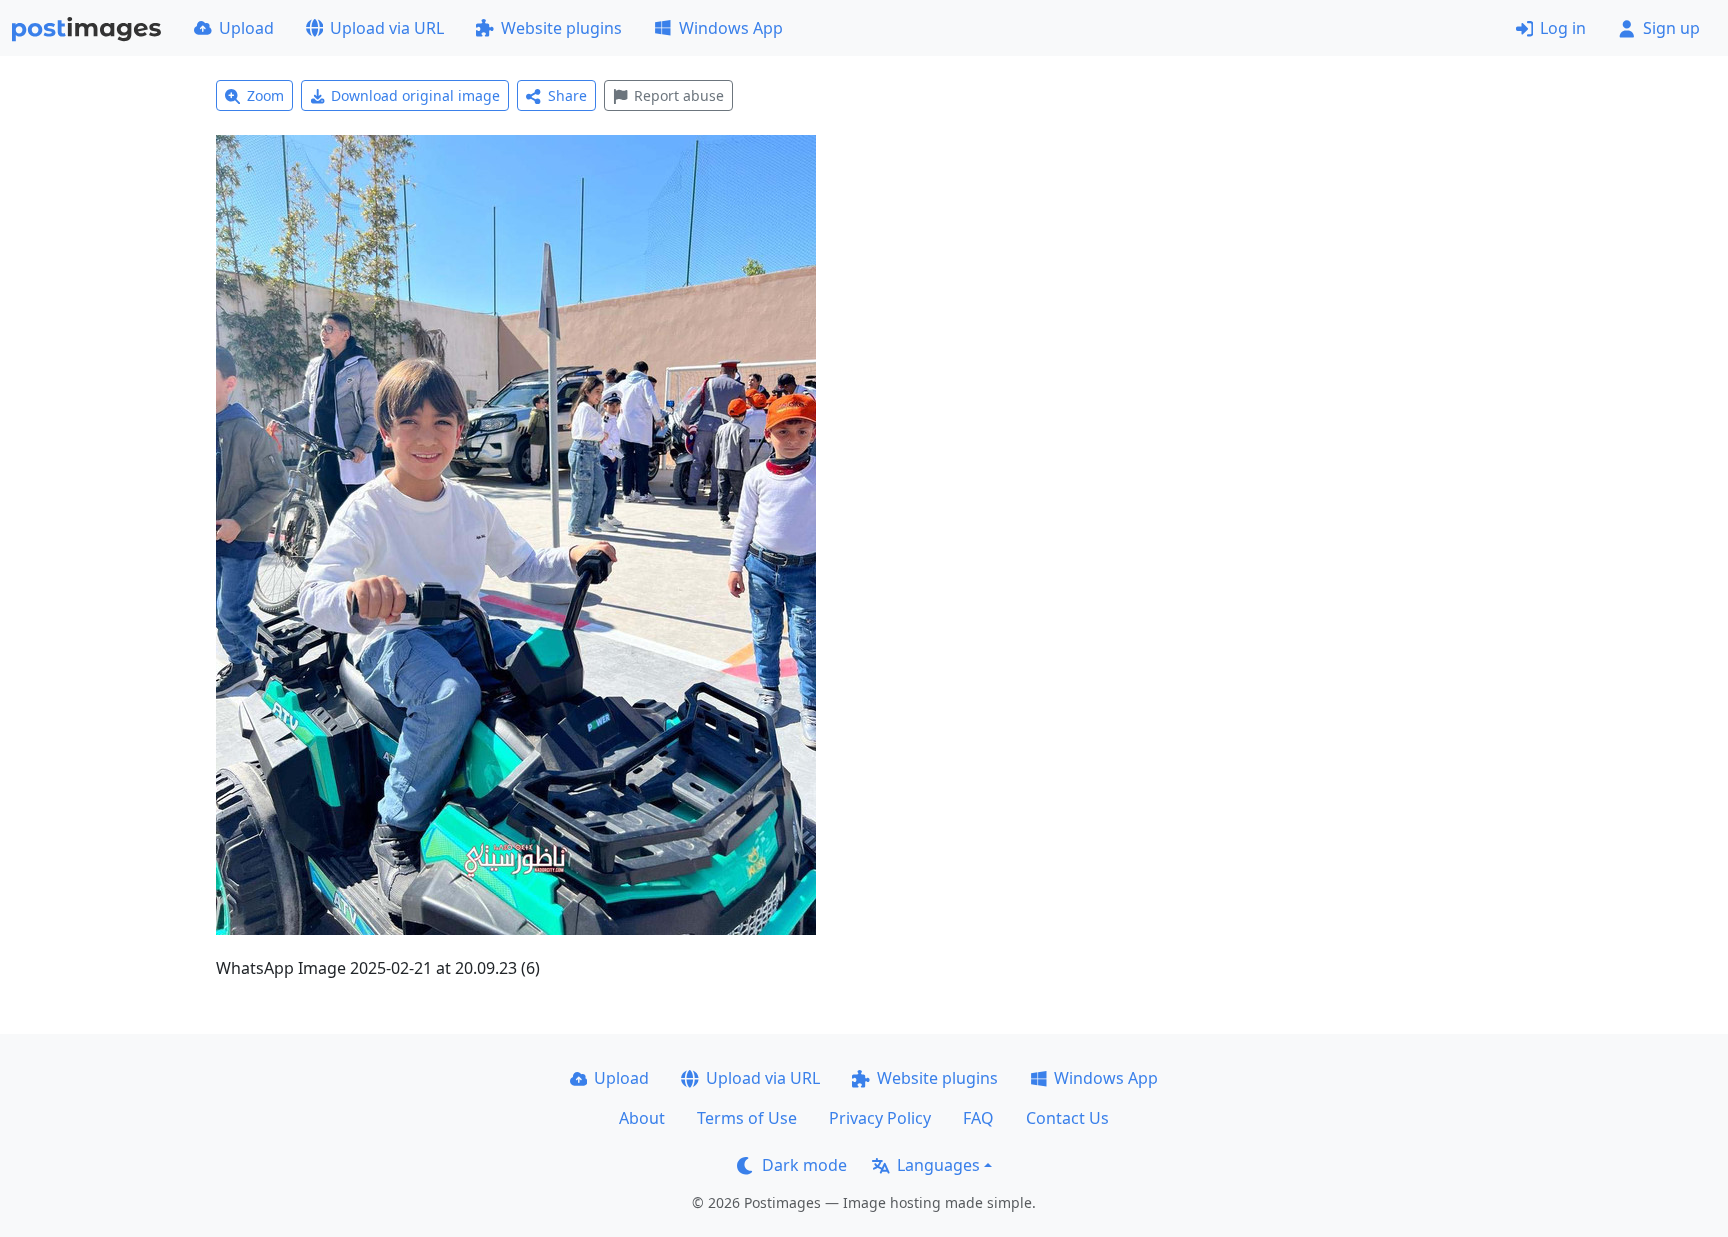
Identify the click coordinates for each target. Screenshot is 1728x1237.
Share (567, 95)
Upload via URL (387, 28)
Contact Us (1067, 1118)
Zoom (265, 95)
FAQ (978, 1118)
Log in (1563, 28)
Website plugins (561, 28)
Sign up (1671, 28)
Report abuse (679, 95)
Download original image (415, 95)
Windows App (731, 28)
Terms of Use (747, 1118)
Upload (246, 28)
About (642, 1118)
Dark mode (804, 1165)
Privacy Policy (880, 1118)
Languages (938, 1165)
